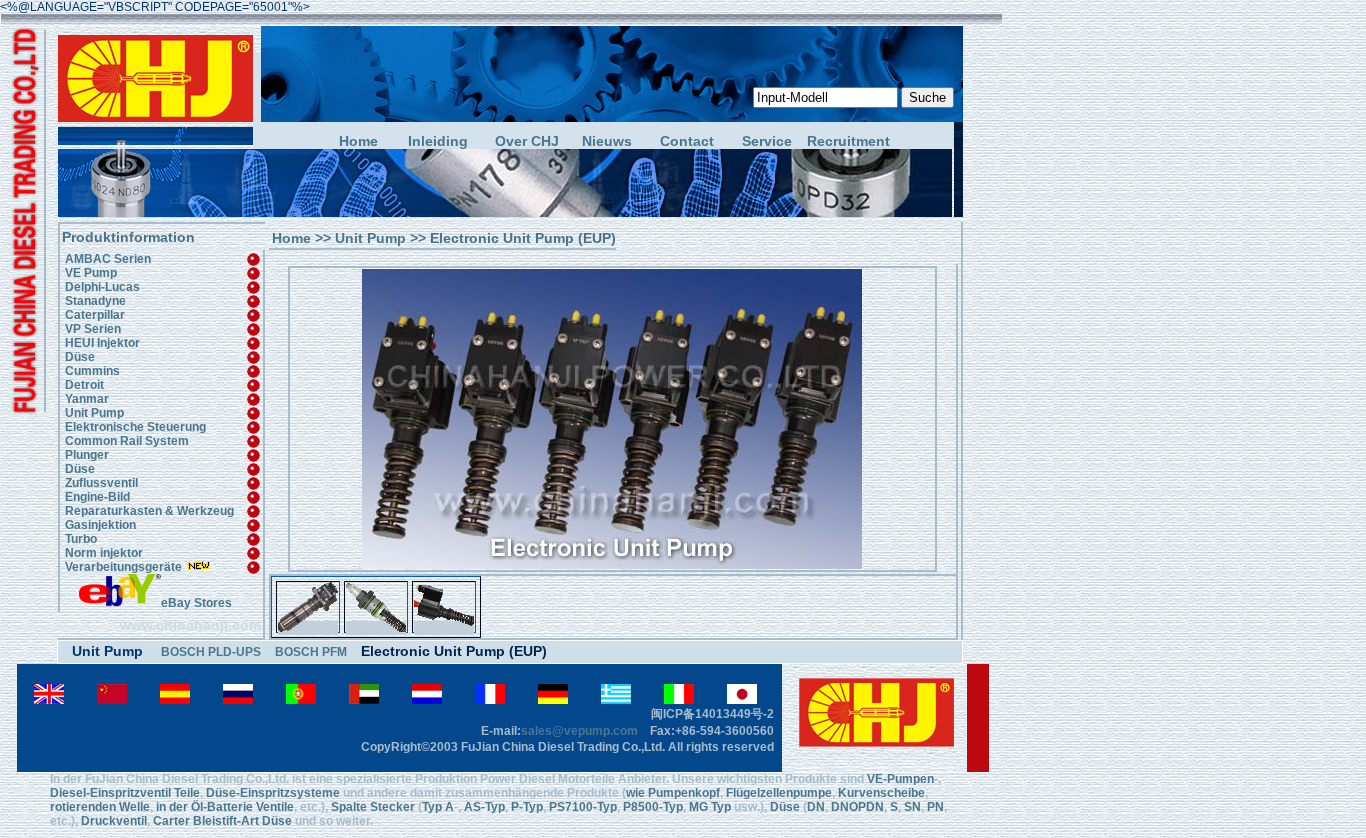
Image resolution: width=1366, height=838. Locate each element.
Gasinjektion (100, 525)
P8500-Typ (651, 807)
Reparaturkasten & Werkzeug (149, 511)
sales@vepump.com (579, 731)
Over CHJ (527, 141)
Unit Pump (94, 413)
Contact (687, 141)
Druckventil (114, 821)
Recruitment (847, 141)
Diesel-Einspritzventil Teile (125, 793)
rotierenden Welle (100, 807)
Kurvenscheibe (881, 793)
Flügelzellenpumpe (779, 793)
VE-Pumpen (900, 779)
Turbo (81, 539)
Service (767, 141)
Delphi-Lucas (102, 287)
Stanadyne (95, 301)
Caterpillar (95, 315)
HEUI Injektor (102, 343)
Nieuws (607, 141)
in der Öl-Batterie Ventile (225, 807)
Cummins (92, 371)
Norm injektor (104, 553)
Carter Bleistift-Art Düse (222, 821)
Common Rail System (127, 441)
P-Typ (525, 807)
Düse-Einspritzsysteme (273, 793)
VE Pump (91, 273)
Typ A (438, 807)
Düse (80, 357)
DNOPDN (857, 807)
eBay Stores (196, 603)
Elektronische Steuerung (135, 427)
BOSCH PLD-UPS (211, 652)
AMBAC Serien (108, 259)
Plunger (87, 455)
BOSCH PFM (311, 652)
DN (816, 807)
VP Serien (93, 329)
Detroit (84, 385)
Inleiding (438, 141)
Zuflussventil (101, 483)
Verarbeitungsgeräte (123, 567)
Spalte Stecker (373, 807)
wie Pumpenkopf (673, 793)
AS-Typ (484, 807)
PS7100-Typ (583, 807)
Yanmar (87, 399)
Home (358, 141)
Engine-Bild (97, 497)
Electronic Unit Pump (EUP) (454, 651)
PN (935, 807)
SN (912, 807)
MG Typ (710, 807)
